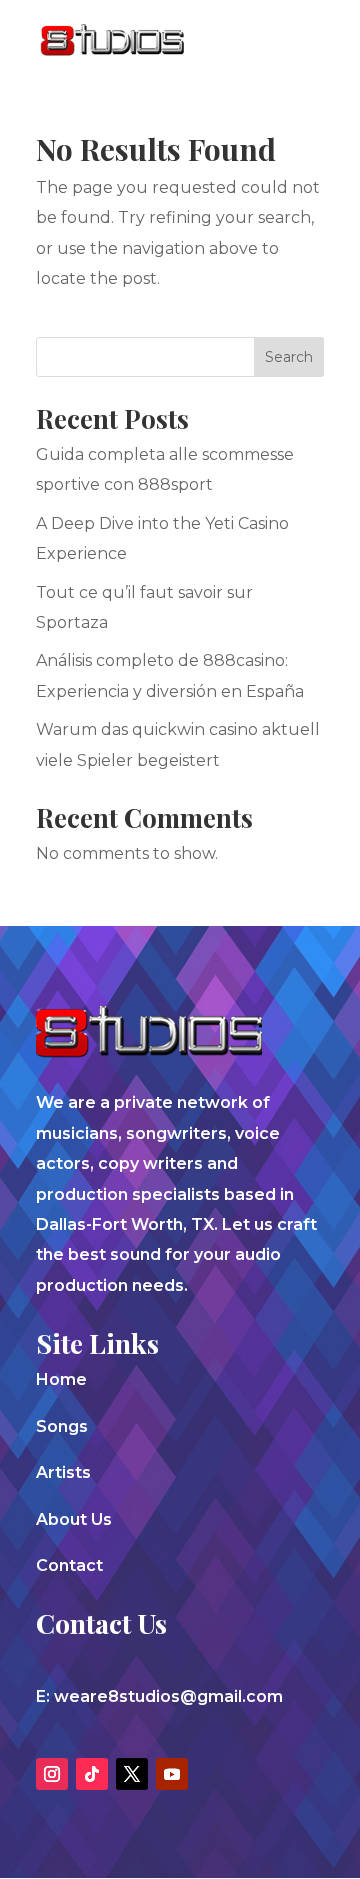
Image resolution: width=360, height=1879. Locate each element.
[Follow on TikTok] (92, 1774)
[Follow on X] (132, 1774)
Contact (69, 1565)
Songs (62, 1426)
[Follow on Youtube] (172, 1774)
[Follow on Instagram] (52, 1774)
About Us (74, 1519)
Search (289, 357)
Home (61, 1379)
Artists (63, 1472)
